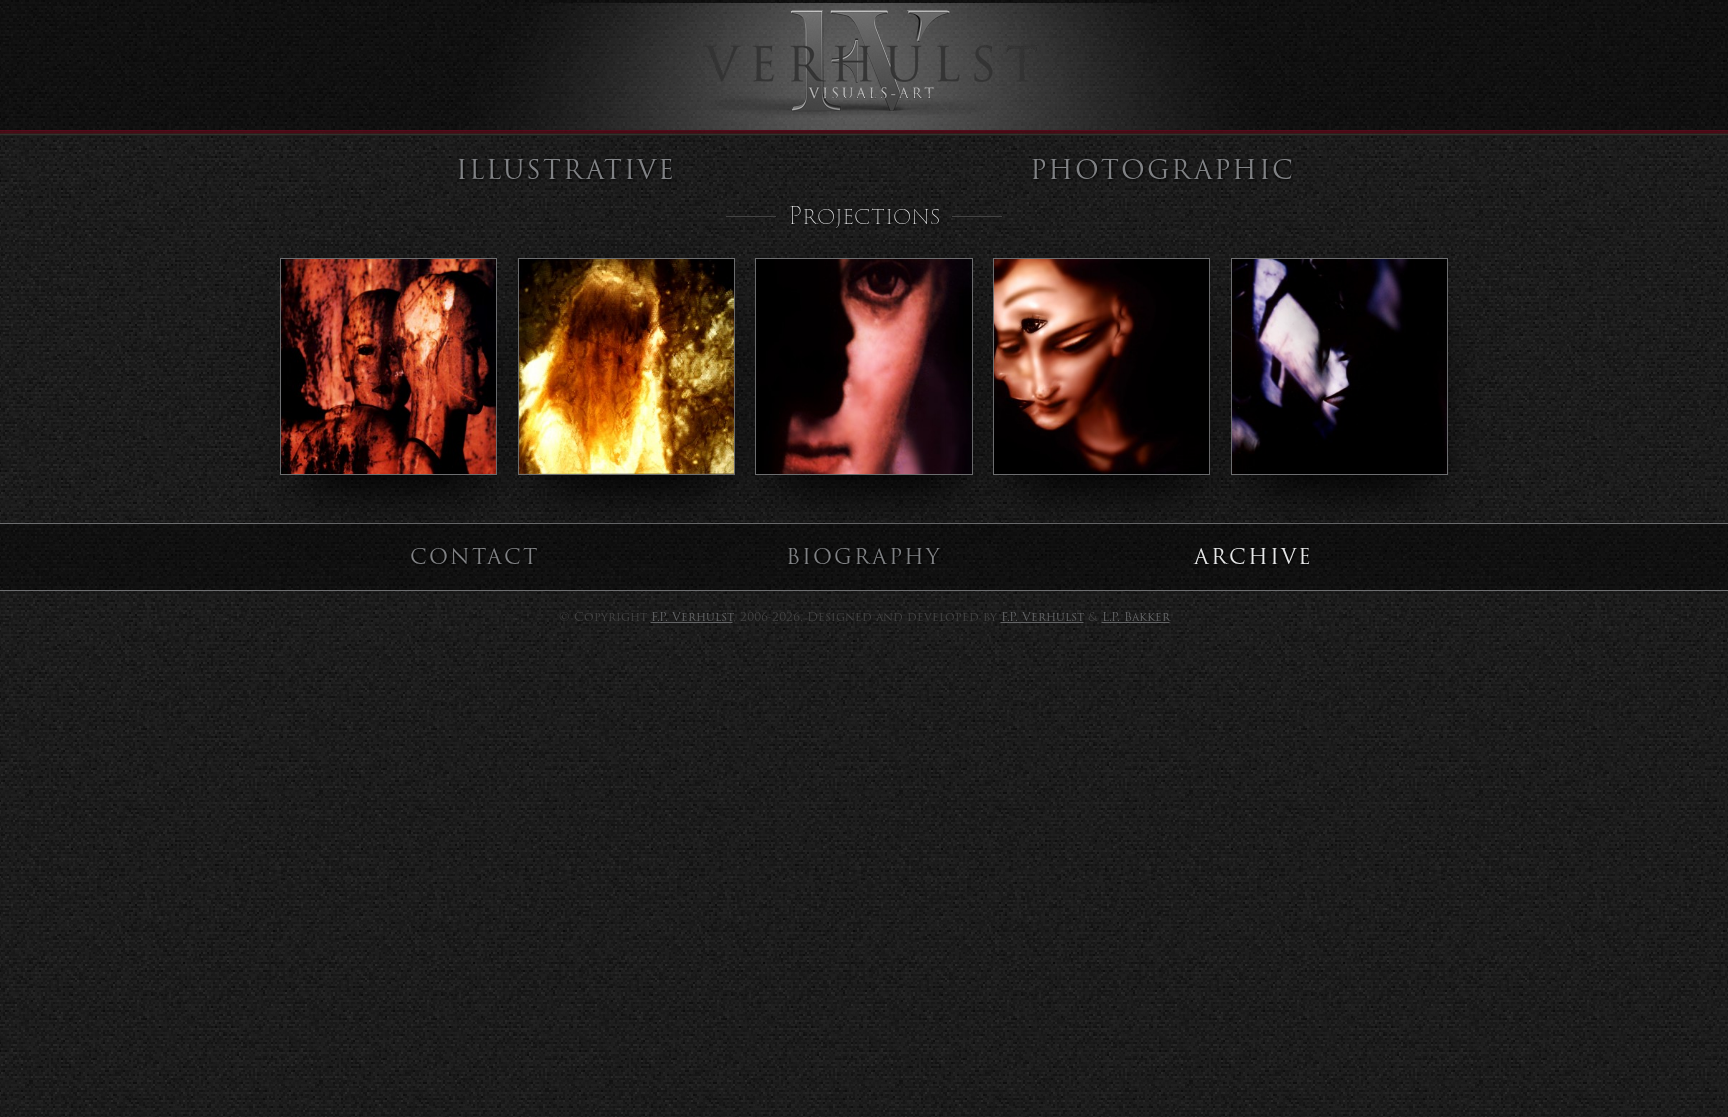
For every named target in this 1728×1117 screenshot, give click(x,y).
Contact (474, 556)
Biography (864, 556)
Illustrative (566, 169)
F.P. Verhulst (692, 616)
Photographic (1162, 169)
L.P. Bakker (1136, 616)
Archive (1253, 556)
